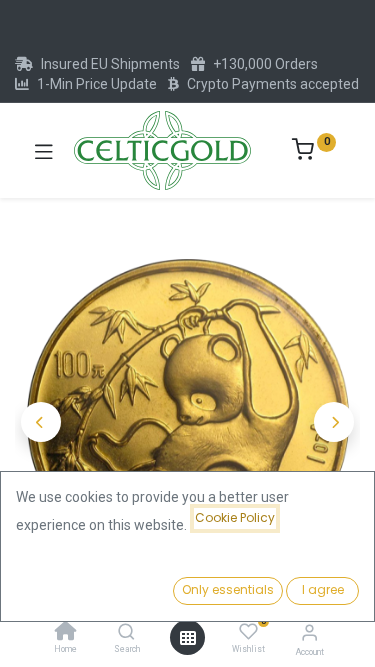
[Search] (126, 633)
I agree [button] (323, 589)
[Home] (66, 633)
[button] (41, 422)
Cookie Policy (235, 517)
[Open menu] (188, 638)
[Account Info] (309, 632)
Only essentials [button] (228, 589)
